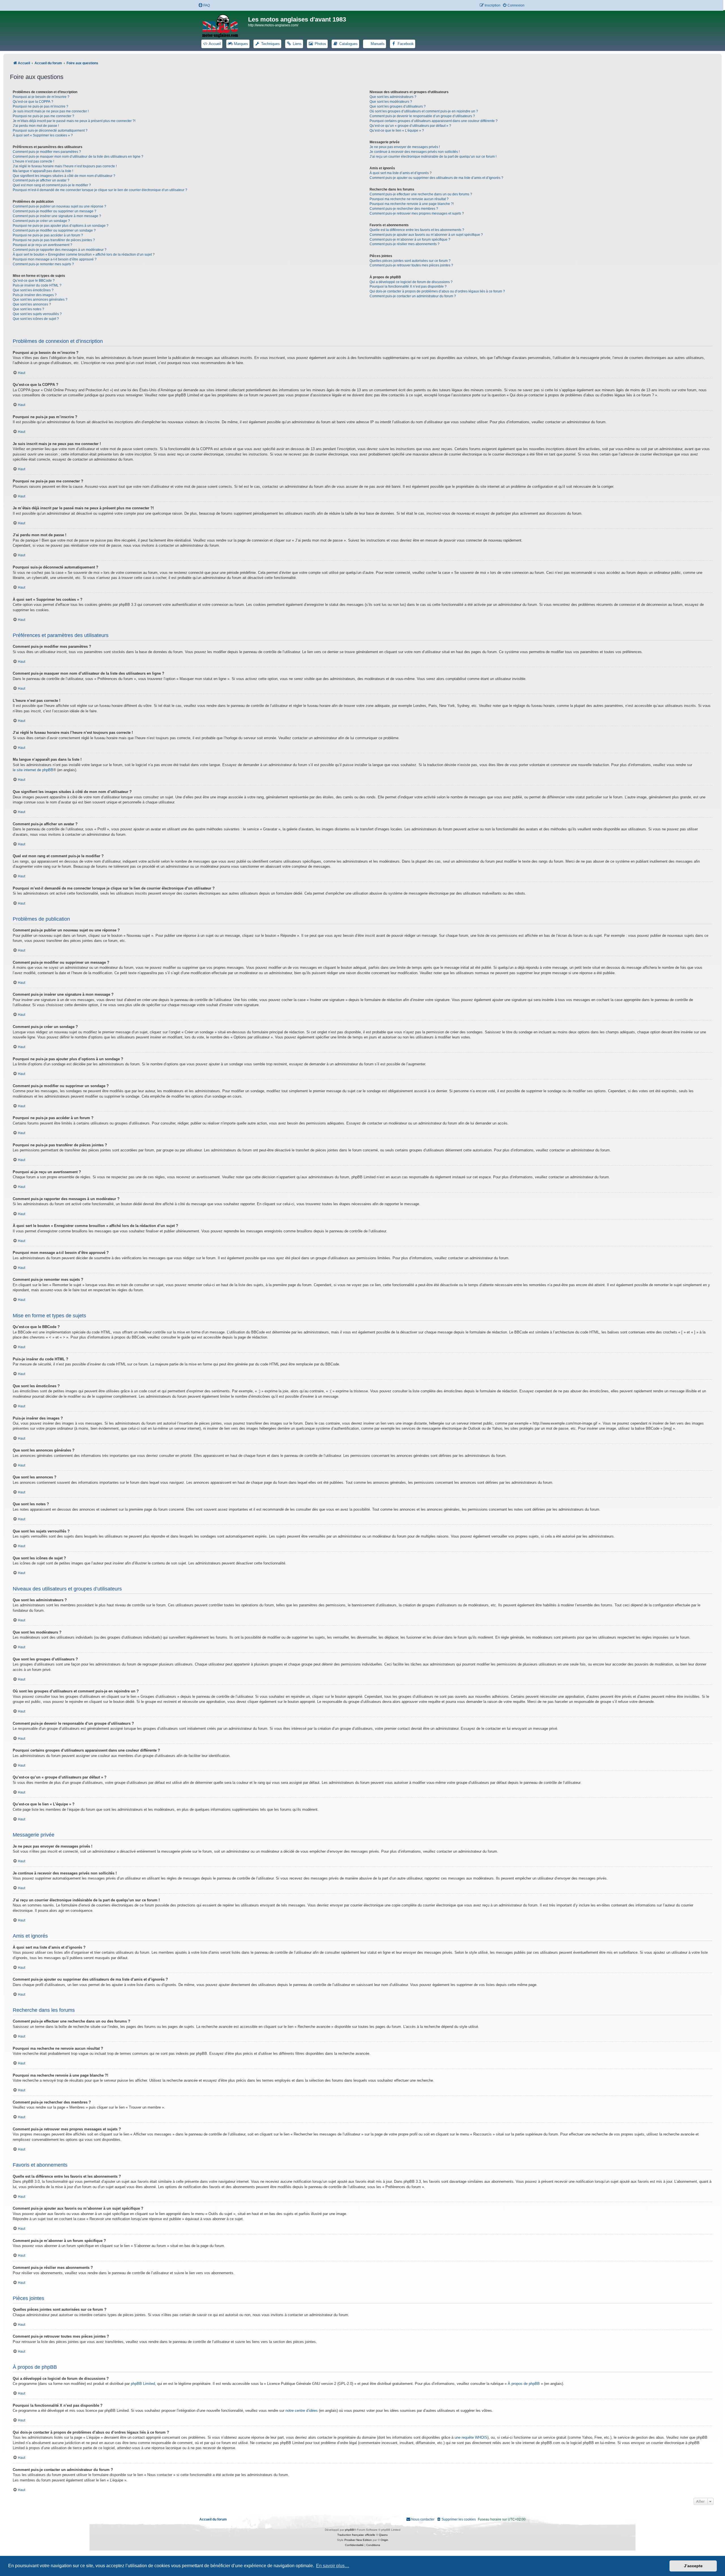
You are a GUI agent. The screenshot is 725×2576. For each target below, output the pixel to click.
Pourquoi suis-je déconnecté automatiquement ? (50, 131)
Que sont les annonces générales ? (40, 300)
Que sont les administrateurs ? (393, 97)
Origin (384, 2540)
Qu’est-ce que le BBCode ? (34, 281)
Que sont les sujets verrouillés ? (37, 314)
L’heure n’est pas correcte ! (33, 161)
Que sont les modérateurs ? (391, 102)
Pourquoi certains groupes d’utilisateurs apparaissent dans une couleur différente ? (434, 121)
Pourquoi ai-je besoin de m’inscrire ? (41, 97)
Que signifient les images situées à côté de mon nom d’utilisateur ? (64, 176)
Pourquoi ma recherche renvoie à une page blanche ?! (412, 204)
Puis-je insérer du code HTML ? (37, 285)
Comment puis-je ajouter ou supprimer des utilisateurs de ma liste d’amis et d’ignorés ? (436, 178)
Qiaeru (383, 2535)
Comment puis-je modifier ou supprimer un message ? (55, 211)
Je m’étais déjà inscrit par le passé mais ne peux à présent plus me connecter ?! (74, 121)
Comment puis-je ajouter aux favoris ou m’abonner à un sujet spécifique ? (426, 235)
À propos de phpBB (524, 2384)
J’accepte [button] (693, 2566)
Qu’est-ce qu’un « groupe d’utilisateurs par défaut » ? (410, 126)
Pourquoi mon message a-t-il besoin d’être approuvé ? (55, 259)
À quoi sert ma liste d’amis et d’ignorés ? (401, 173)
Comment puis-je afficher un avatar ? (41, 180)
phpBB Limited (143, 2384)
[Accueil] (224, 25)
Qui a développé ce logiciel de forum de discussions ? (411, 282)
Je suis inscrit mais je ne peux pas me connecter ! (51, 111)
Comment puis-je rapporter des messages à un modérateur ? (60, 250)
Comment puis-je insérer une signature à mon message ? (57, 216)
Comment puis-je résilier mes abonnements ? (405, 244)
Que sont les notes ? (28, 309)
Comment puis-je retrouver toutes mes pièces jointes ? (411, 265)
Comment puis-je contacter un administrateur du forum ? (413, 296)
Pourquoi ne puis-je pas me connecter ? (43, 116)
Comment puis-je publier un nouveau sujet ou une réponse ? (59, 206)
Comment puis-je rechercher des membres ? (404, 209)
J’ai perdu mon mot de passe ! (36, 126)
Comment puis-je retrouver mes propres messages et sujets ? (417, 213)
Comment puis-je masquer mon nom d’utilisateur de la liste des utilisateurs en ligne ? (78, 157)
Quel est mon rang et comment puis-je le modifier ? (52, 185)
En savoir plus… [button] (333, 2566)
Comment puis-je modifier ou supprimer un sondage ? (54, 230)
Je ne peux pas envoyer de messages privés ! (405, 147)
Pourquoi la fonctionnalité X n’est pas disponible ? (408, 287)
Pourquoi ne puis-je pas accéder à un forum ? (48, 235)
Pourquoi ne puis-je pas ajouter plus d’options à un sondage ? (61, 226)
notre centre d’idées (302, 2411)
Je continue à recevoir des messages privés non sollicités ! (415, 152)
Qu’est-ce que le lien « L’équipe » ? (397, 131)
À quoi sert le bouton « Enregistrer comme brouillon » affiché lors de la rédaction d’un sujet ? (84, 255)
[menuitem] (204, 6)
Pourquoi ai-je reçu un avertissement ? (42, 245)
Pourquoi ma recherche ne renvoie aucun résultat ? (409, 199)
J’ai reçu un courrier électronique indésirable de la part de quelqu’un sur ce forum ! (433, 157)
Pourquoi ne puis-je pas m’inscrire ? (40, 106)
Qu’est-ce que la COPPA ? (33, 102)
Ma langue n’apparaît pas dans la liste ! (43, 171)
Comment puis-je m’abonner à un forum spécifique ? (410, 240)
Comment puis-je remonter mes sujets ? (43, 264)
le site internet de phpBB (33, 770)
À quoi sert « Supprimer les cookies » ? (43, 135)
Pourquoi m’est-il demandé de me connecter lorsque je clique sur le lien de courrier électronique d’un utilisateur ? (100, 190)
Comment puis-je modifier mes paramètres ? (47, 152)
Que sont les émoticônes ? (33, 290)
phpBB (349, 2530)
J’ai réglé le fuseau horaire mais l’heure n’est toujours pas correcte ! (65, 166)
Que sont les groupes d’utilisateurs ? (398, 106)
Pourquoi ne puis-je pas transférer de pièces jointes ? (54, 240)
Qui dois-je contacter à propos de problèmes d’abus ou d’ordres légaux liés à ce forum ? (437, 291)
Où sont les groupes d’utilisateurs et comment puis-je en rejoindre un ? (424, 111)
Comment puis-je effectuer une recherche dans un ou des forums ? (421, 194)
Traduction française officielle (356, 2535)
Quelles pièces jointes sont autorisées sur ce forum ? (410, 261)
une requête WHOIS (471, 2437)
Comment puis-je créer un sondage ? (41, 221)
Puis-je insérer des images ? (35, 295)
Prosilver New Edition (358, 2540)
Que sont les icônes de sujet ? (36, 319)
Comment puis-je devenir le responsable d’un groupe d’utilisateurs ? (422, 116)
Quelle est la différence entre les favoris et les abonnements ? (417, 230)
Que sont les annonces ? (32, 304)
